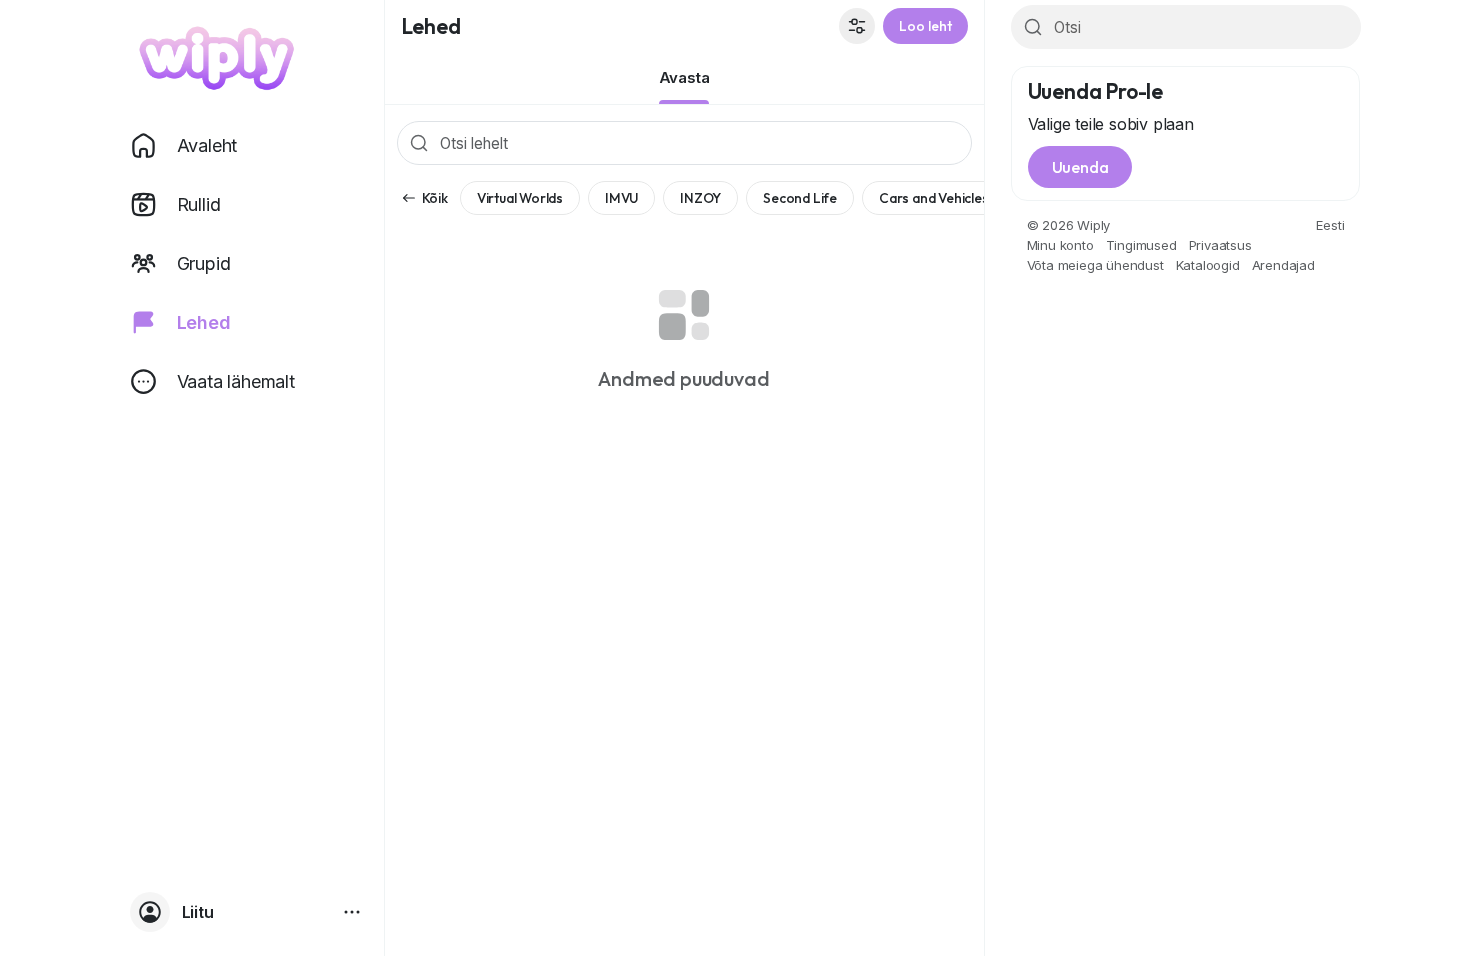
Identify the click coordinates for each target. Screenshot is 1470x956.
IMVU (621, 198)
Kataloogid (1208, 265)
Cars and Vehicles (934, 198)
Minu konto (1060, 245)
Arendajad (1283, 265)
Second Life (800, 198)
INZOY (700, 198)
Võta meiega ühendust (1095, 265)
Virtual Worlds (520, 198)
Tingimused (1141, 245)
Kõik (435, 198)
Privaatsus (1220, 245)
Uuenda (1080, 167)
